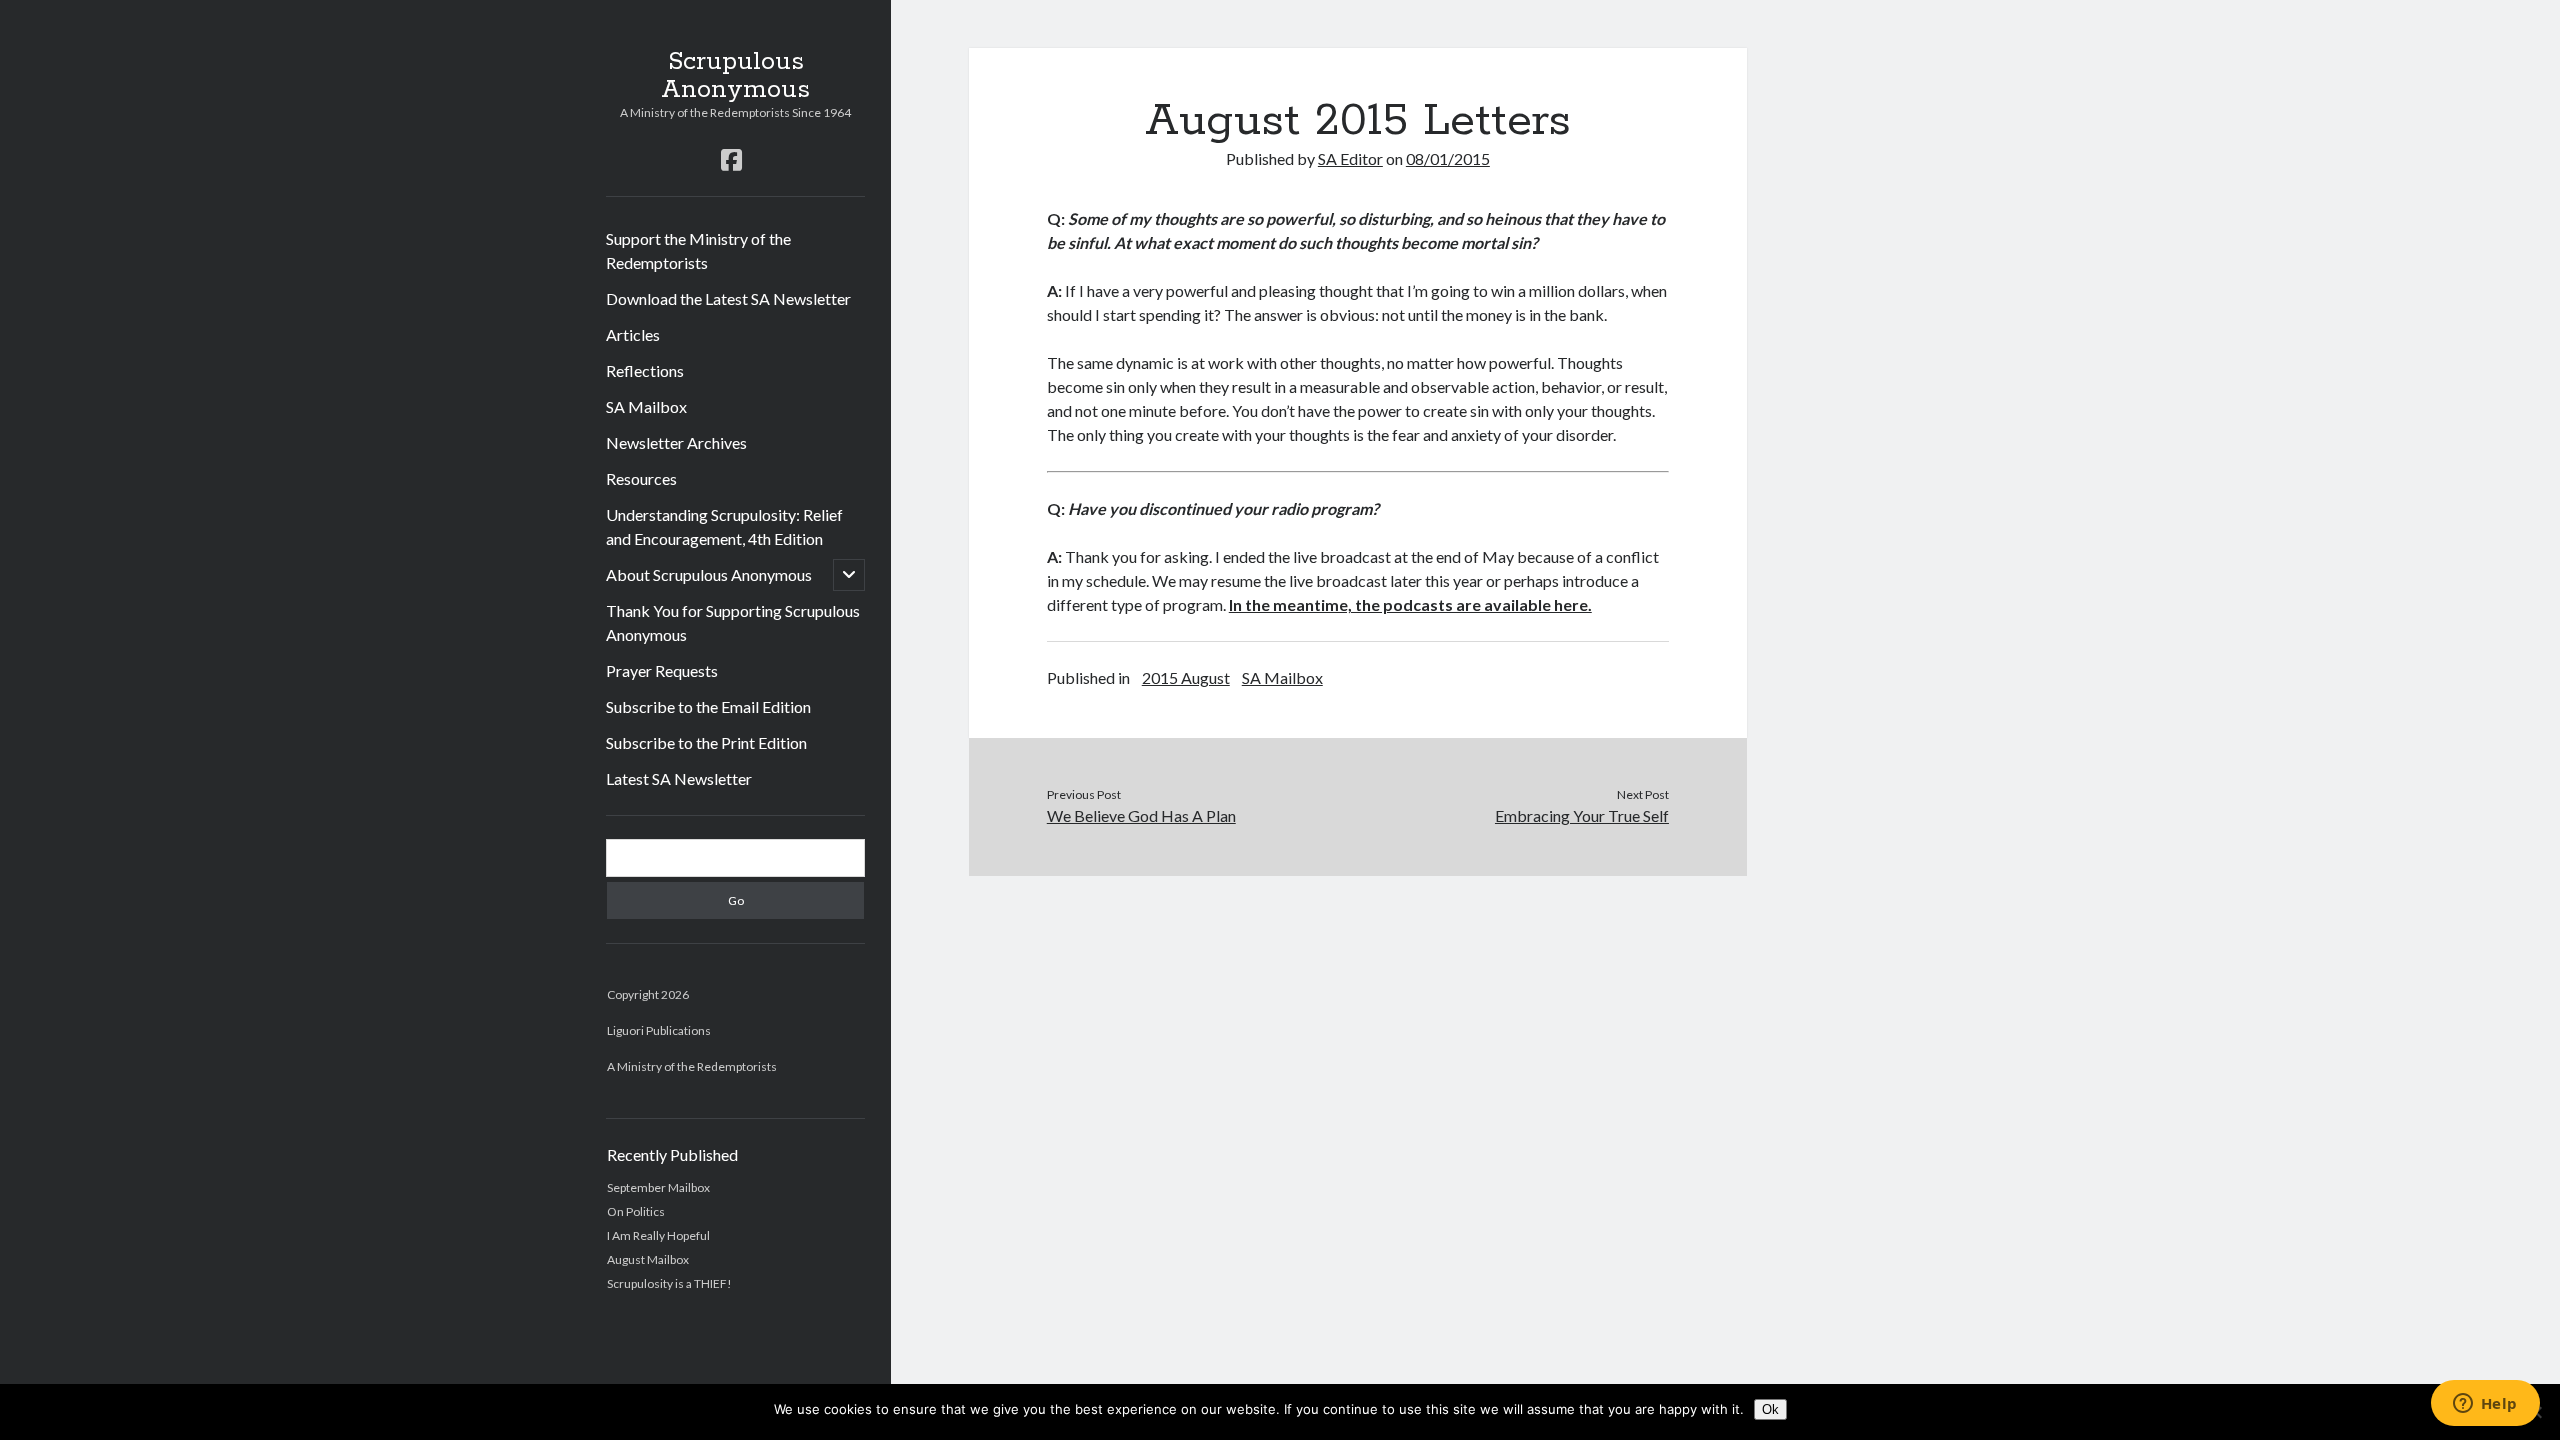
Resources (641, 478)
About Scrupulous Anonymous (709, 574)
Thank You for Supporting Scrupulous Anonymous (733, 622)
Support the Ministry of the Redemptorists (698, 250)
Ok (1770, 1409)
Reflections (645, 370)
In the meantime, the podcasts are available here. (1410, 604)
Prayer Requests (662, 670)
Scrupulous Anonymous (735, 76)
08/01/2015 (1448, 158)
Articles (633, 334)
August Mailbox (648, 1259)
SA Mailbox (646, 406)
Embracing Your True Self (1582, 815)
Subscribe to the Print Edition (706, 742)
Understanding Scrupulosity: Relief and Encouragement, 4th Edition (724, 526)
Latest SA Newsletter (679, 778)
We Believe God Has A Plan (1141, 815)
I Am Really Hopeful (658, 1235)
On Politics (636, 1211)
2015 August (1186, 677)
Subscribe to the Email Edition (708, 706)
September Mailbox (658, 1187)
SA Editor (1350, 158)
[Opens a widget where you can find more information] (2485, 1405)
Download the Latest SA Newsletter (728, 298)
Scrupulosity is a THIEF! (669, 1283)
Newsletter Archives (676, 442)
